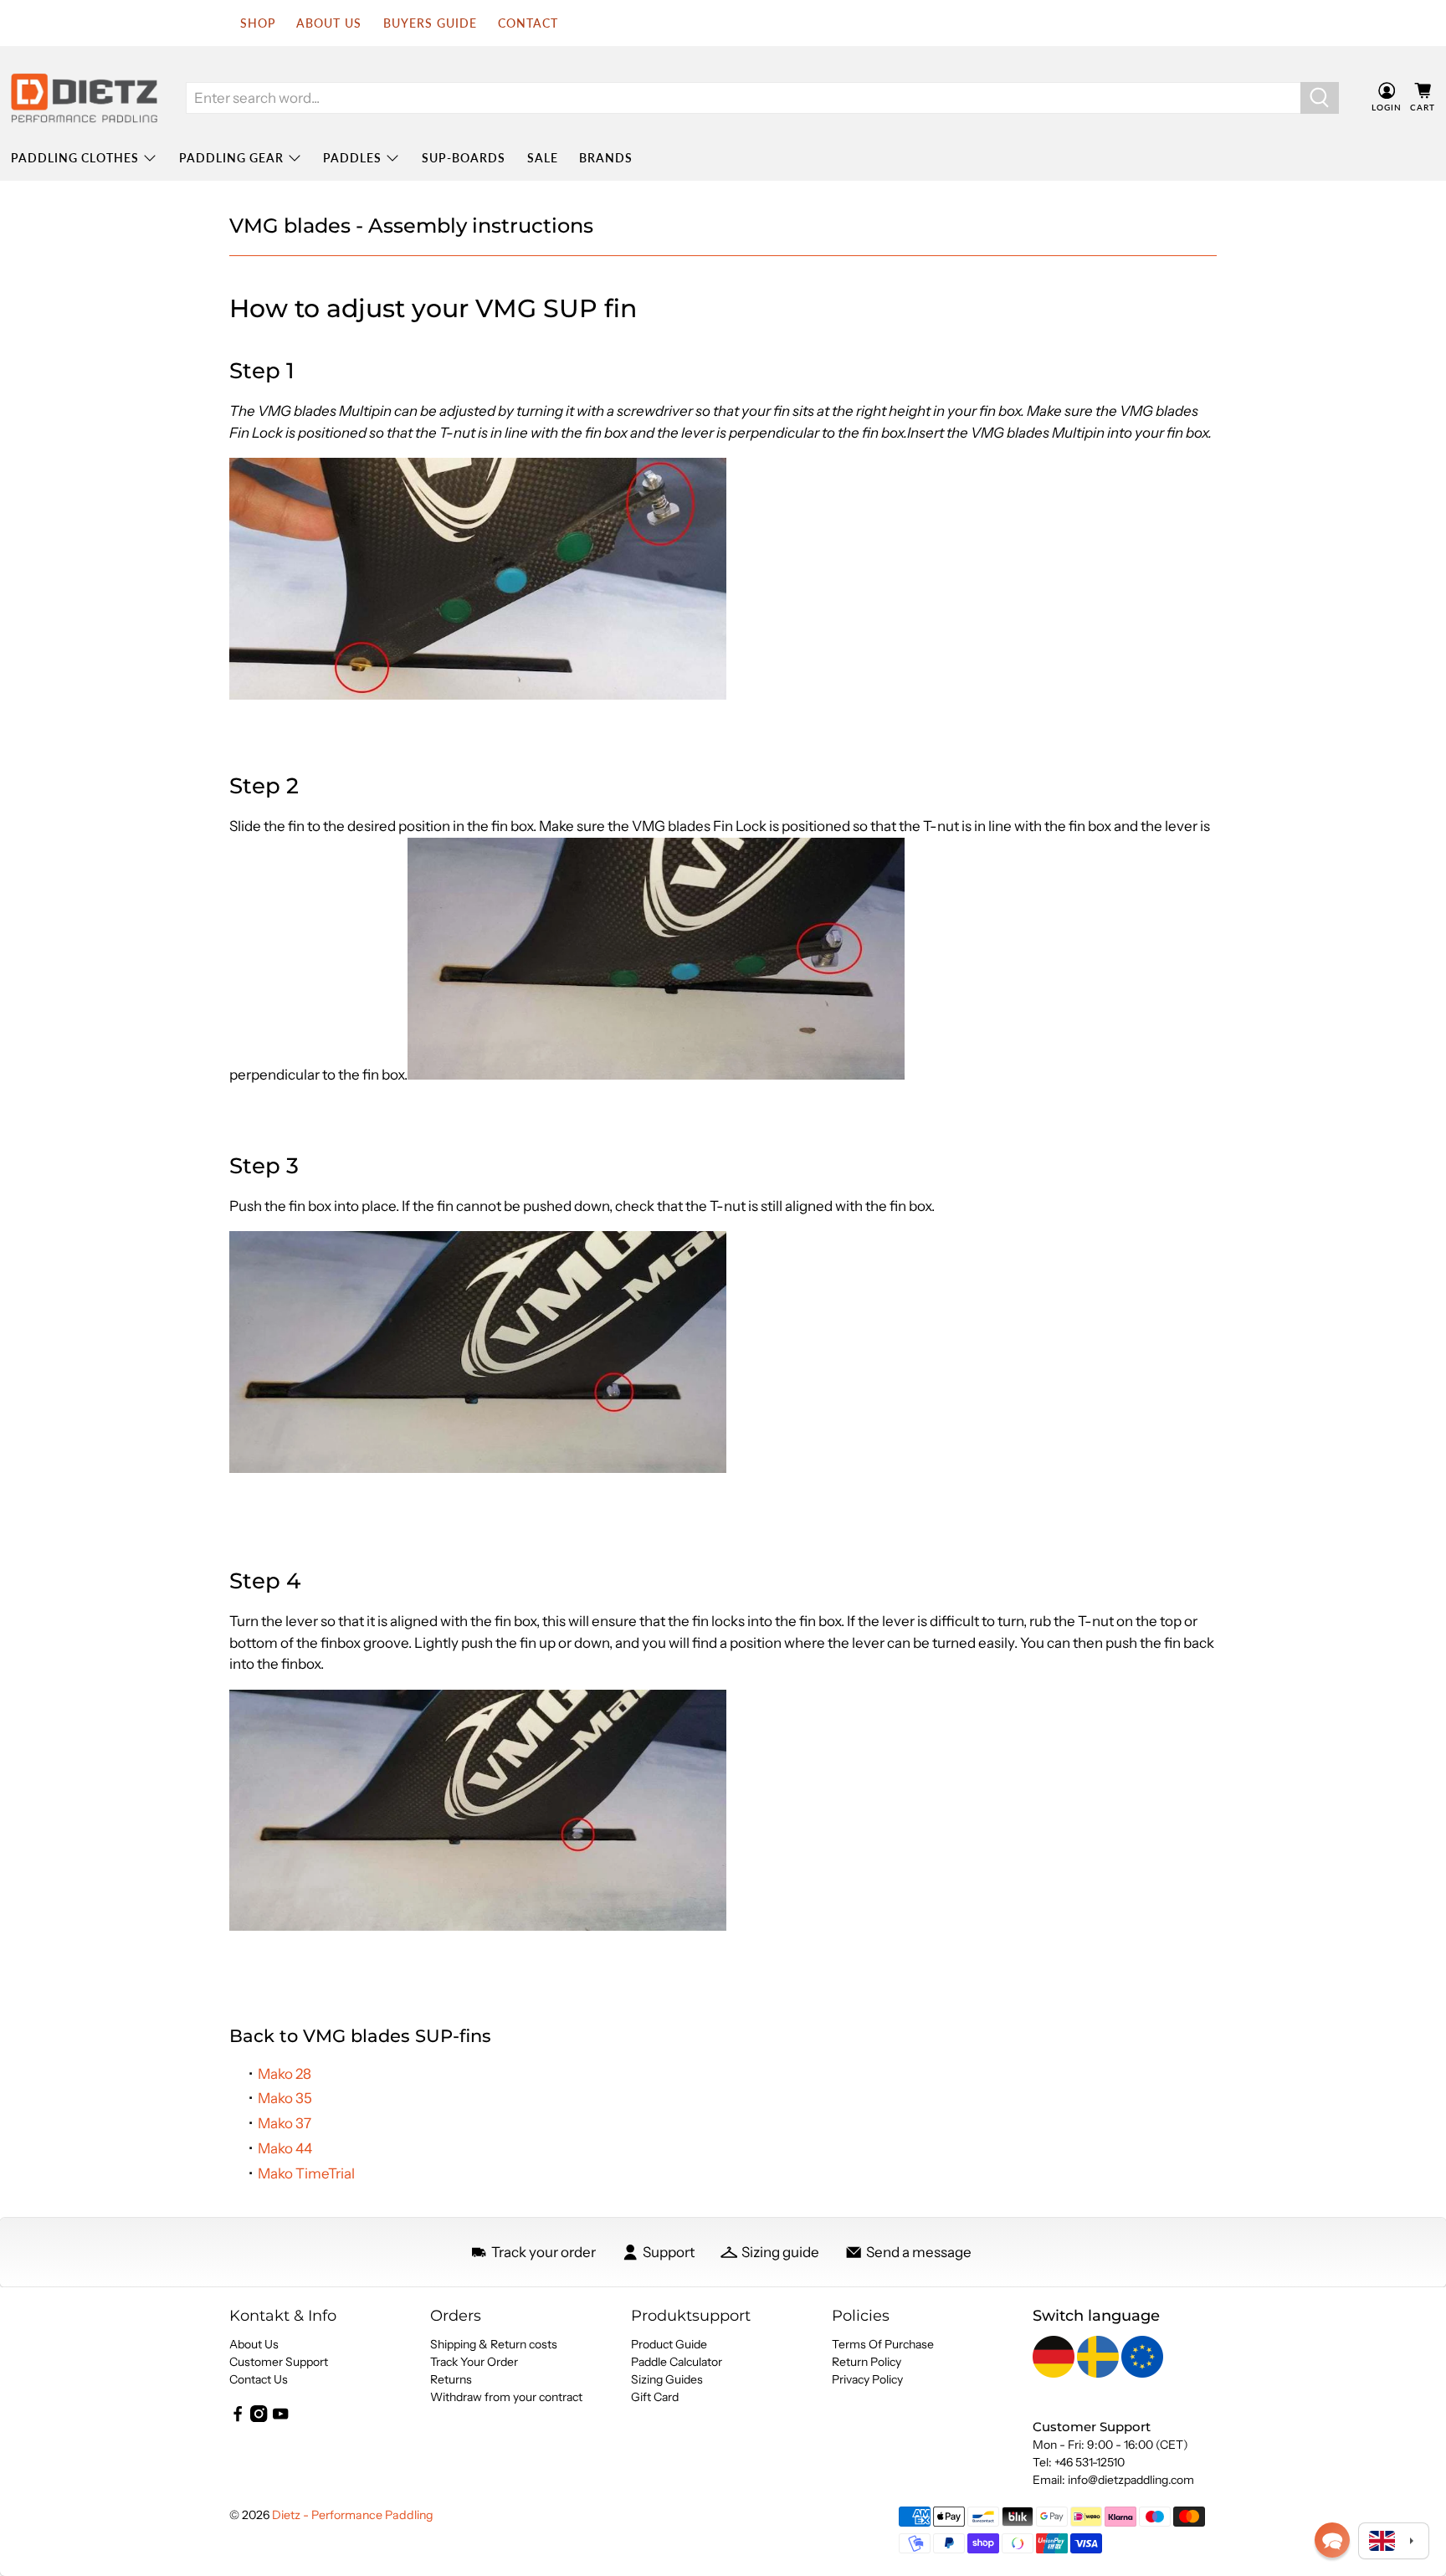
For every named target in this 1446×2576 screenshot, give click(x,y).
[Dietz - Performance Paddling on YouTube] (280, 2418)
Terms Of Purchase (883, 2344)
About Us (254, 2344)
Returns (451, 2379)
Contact (528, 23)
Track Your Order (474, 2362)
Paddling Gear (231, 158)
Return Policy (867, 2362)
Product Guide (669, 2344)
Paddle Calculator (677, 2362)
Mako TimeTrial (306, 2173)
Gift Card (655, 2397)
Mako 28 (285, 2074)
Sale (543, 158)
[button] (1332, 2540)
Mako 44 (285, 2148)
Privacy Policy (867, 2379)
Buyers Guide (430, 23)
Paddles (352, 158)
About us (329, 23)
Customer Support (279, 2362)
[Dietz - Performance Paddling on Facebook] (238, 2418)
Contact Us (259, 2379)
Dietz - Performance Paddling (353, 2515)
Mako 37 (285, 2123)
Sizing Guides (667, 2379)
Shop (258, 23)
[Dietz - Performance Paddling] (84, 98)
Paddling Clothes (75, 158)
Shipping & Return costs (494, 2344)
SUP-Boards (464, 158)
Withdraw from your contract (506, 2397)
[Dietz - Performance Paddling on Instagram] (259, 2418)
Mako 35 (285, 2098)
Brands (606, 158)
